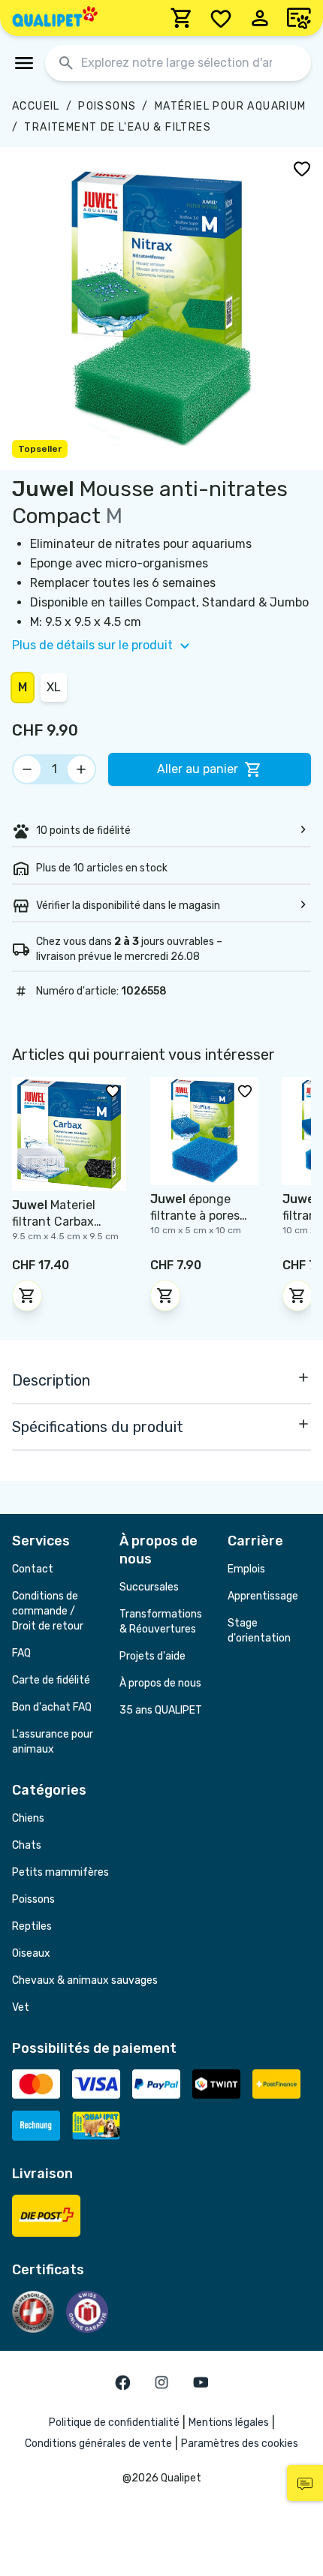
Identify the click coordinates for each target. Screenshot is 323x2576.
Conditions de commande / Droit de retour (48, 1611)
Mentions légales (229, 2423)
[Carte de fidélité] (299, 18)
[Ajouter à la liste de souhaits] (302, 168)
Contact (33, 1569)
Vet (21, 2007)
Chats (27, 1845)
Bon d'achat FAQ (52, 1707)
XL (54, 687)
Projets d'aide (152, 1656)
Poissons (107, 106)
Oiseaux (31, 1953)
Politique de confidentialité (114, 2423)
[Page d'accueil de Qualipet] (55, 18)
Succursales (149, 1587)
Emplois (246, 1569)
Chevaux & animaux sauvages (85, 1980)
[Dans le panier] (27, 1296)
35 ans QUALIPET (161, 1710)
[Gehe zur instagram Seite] (161, 2382)
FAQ (21, 1653)
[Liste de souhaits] (221, 18)
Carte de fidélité (51, 1680)
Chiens (28, 1818)
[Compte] (260, 18)
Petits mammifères (60, 1872)
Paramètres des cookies (240, 2444)
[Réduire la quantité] (27, 769)
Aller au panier (198, 769)
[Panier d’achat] (182, 18)
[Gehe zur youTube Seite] (201, 2382)
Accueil (36, 106)
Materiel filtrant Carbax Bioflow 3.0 (54, 1222)
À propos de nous (160, 1683)
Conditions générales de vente (98, 2444)
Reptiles (32, 1926)
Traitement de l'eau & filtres (118, 127)
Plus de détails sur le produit (92, 645)
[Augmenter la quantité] (81, 769)
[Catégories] (24, 63)
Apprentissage (263, 1596)
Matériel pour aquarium (231, 106)
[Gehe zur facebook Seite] (122, 2382)
